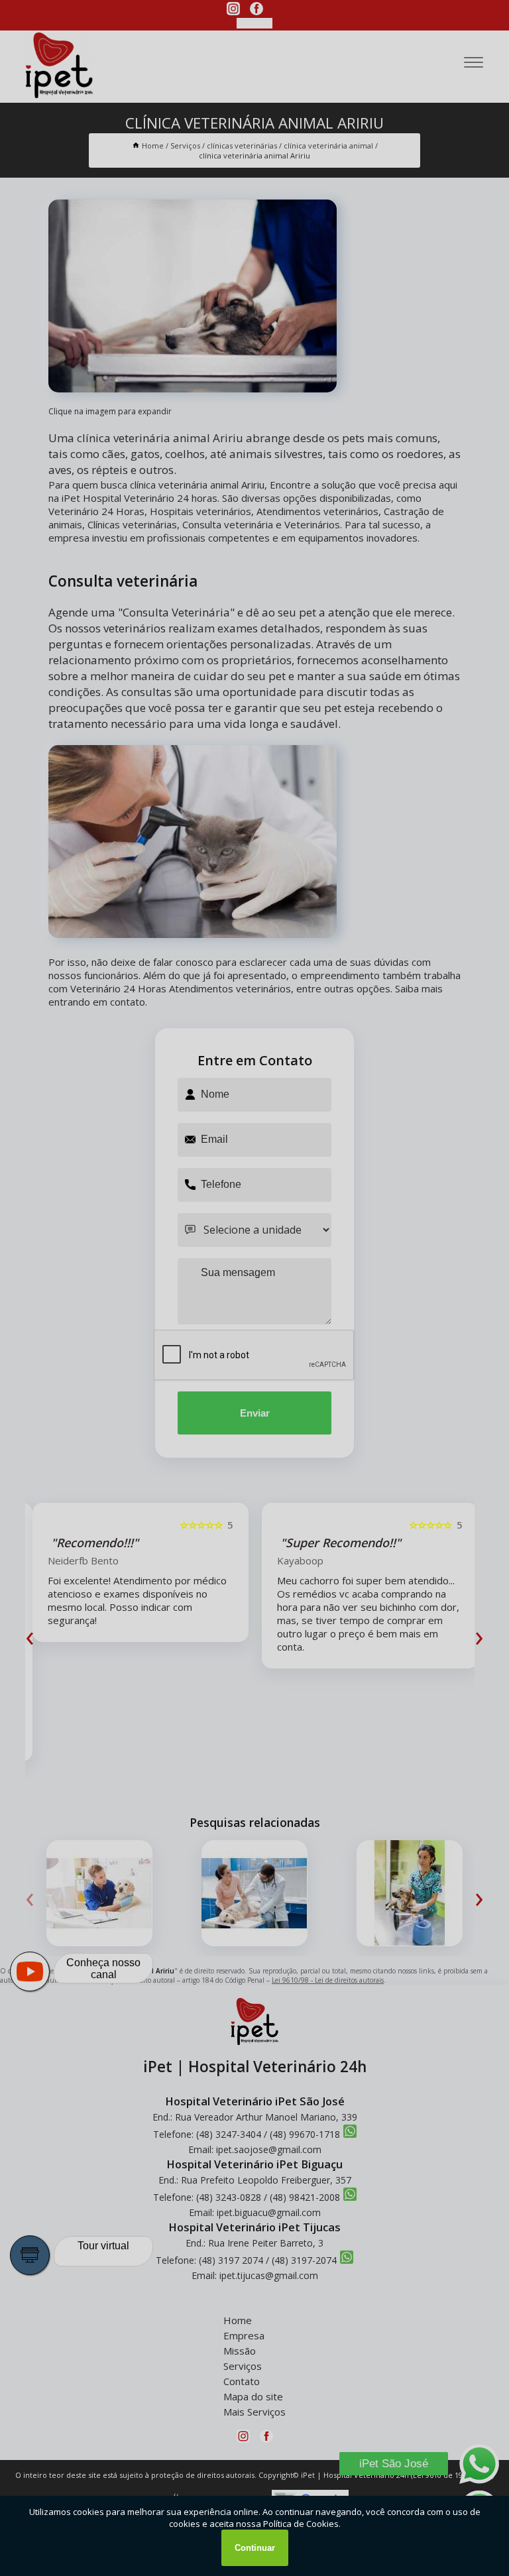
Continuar (255, 2548)
